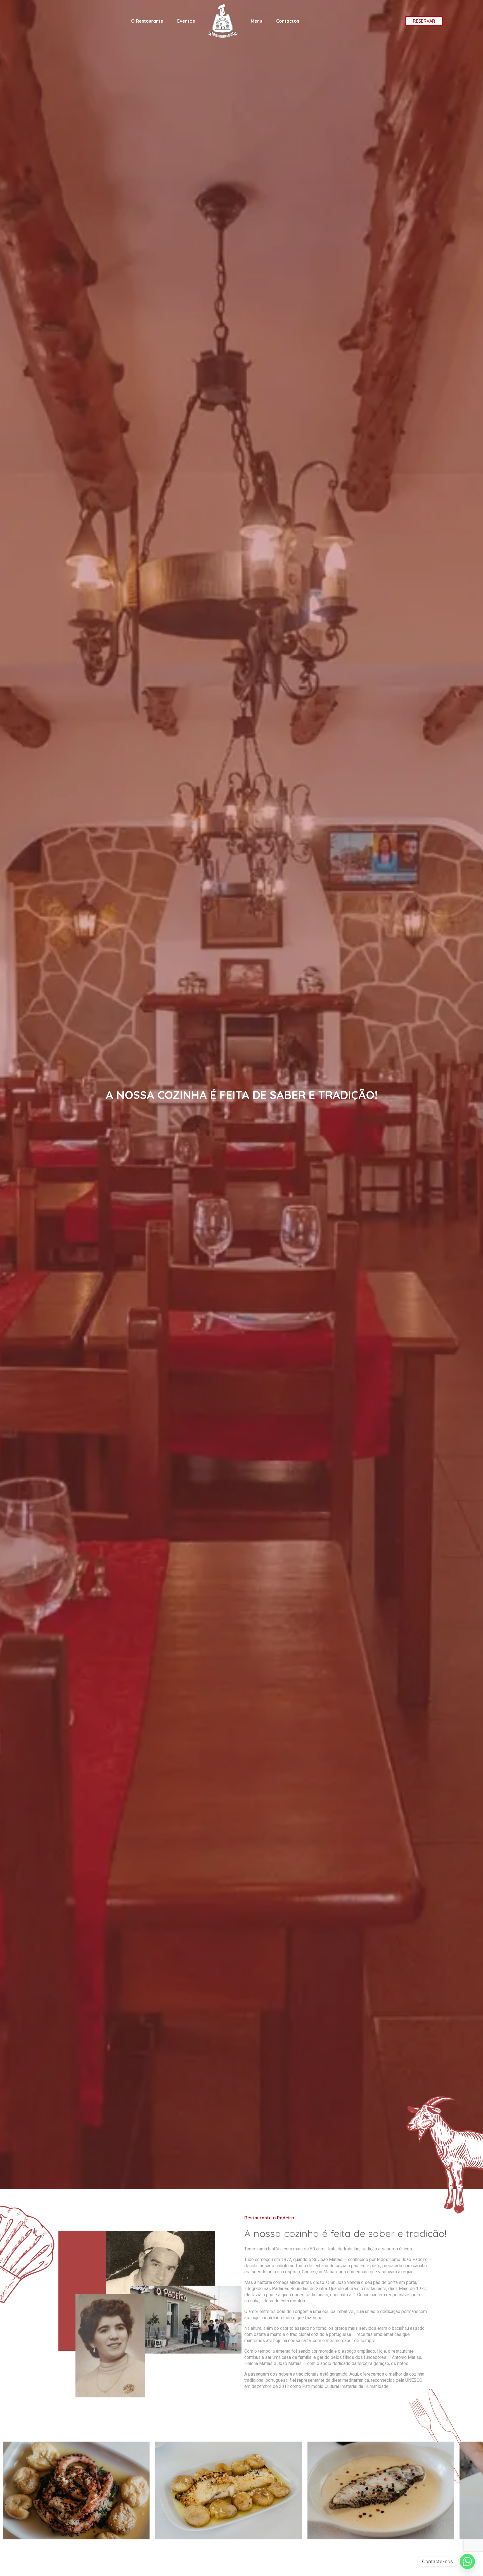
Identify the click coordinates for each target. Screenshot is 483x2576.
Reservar (424, 21)
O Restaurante (147, 21)
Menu (256, 21)
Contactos (288, 21)
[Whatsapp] (467, 2561)
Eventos (186, 21)
